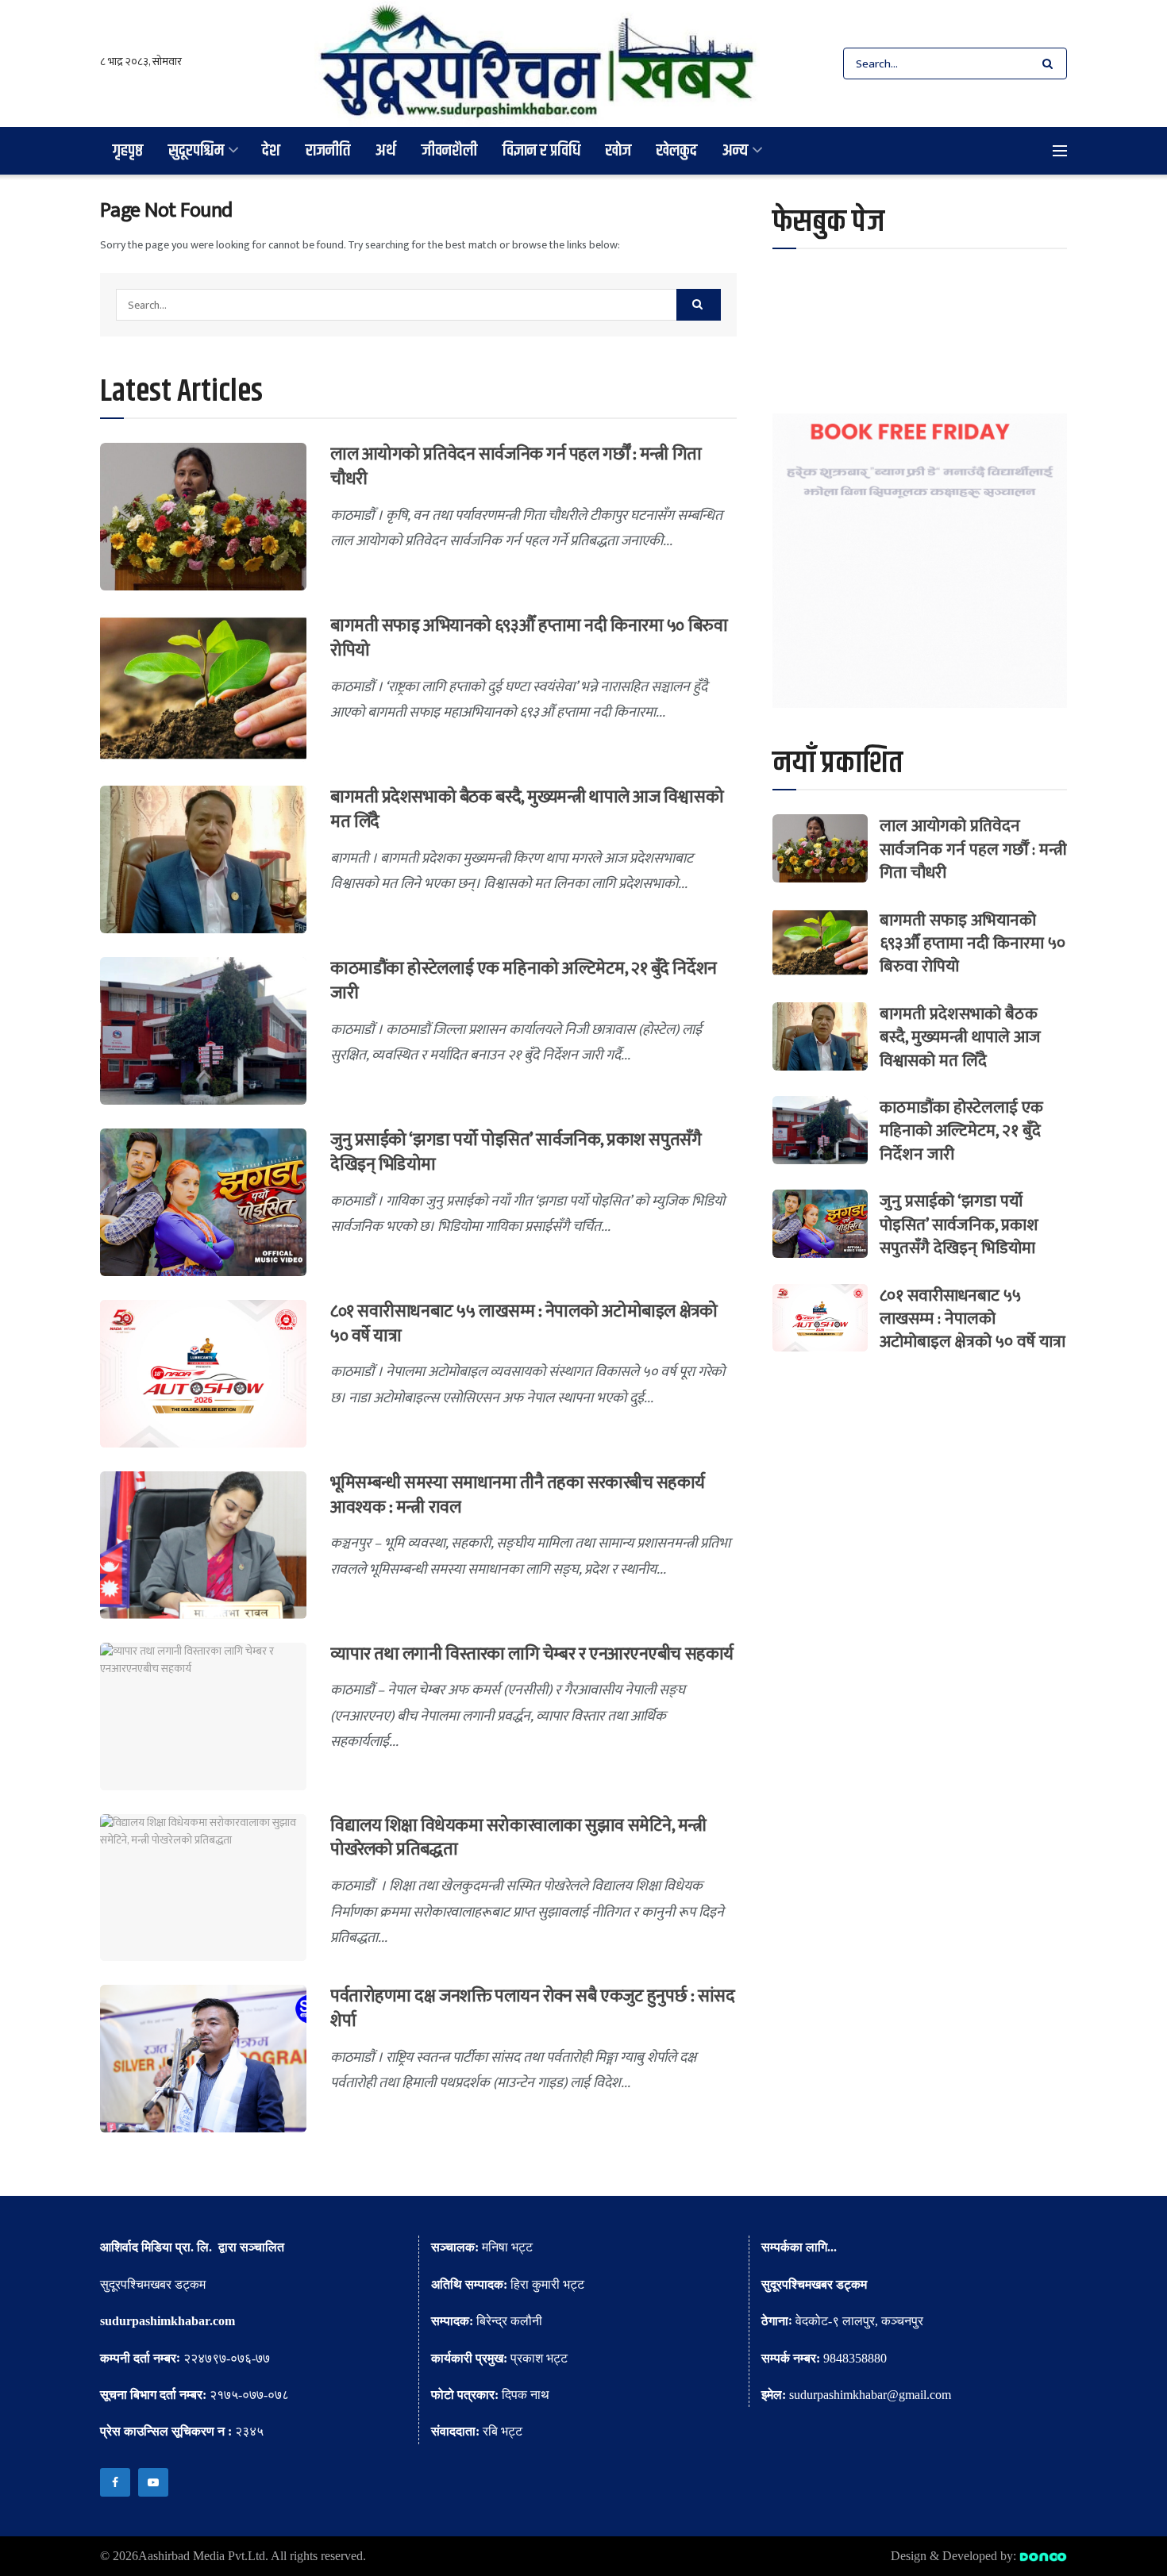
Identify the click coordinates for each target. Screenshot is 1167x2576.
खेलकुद (677, 150)
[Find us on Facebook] (115, 2482)
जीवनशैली (449, 150)
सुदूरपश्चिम (196, 150)
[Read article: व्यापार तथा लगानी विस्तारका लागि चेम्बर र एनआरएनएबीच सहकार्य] (203, 1717)
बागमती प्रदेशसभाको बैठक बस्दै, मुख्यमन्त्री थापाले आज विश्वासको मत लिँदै (527, 809)
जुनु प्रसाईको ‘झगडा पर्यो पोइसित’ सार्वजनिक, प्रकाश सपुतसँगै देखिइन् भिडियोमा (516, 1152)
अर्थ (386, 150)
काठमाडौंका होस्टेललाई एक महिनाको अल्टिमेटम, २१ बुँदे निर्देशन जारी (524, 981)
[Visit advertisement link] (920, 561)
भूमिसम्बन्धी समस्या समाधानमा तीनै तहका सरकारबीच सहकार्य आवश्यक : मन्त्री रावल (518, 1495)
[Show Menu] (1060, 151)
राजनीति (328, 150)
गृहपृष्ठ (128, 150)
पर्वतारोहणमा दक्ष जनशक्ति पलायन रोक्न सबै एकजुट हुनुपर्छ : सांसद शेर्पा (533, 2009)
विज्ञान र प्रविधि (541, 150)
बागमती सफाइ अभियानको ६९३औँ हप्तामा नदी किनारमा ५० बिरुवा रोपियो (529, 638)
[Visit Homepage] (537, 63)
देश (271, 150)
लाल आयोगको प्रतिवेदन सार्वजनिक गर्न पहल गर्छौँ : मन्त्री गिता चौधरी (516, 467)
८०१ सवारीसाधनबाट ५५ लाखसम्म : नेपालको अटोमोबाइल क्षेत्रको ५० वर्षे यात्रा (524, 1324)
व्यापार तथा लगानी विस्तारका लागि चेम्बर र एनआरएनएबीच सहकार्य (532, 1654)
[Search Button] (1051, 63)
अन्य (735, 150)
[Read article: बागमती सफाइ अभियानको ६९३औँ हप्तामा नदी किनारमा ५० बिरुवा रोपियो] (203, 688)
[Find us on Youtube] (153, 2482)
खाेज (618, 150)
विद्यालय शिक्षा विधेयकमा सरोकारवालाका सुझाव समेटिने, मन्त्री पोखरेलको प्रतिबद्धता (518, 1838)
